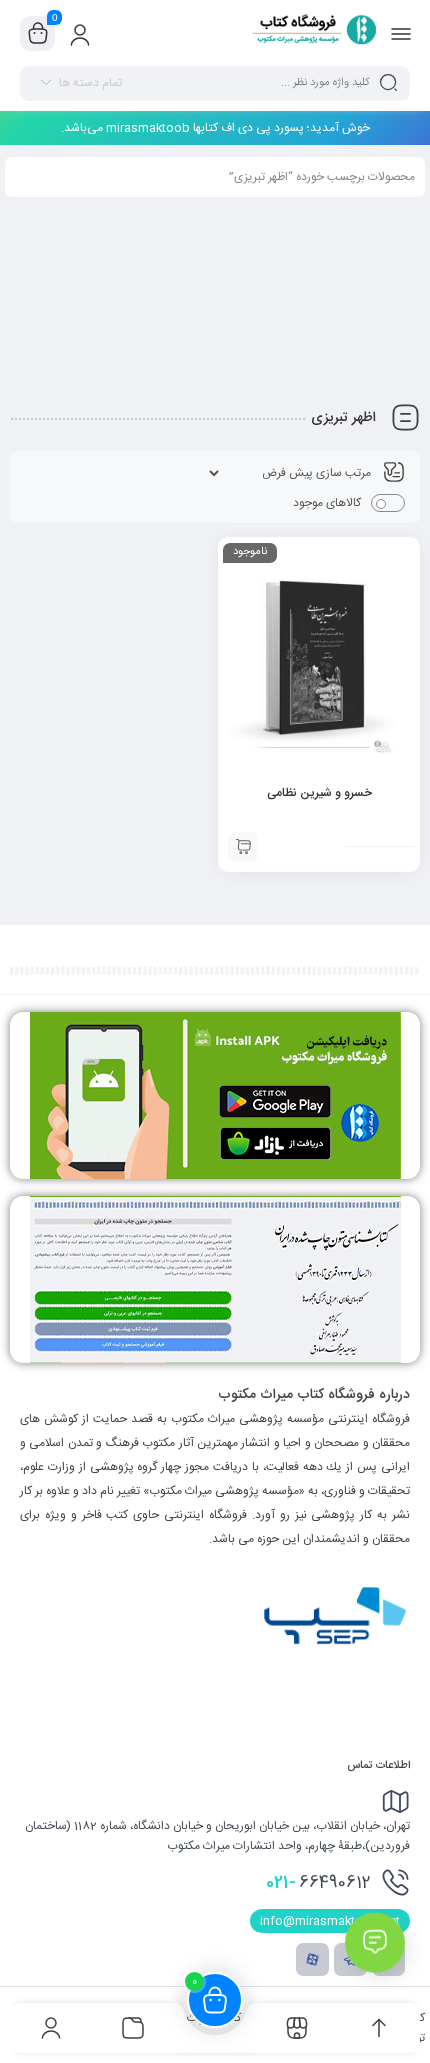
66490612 (318, 1883)
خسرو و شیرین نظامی (319, 793)
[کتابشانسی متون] (215, 1279)
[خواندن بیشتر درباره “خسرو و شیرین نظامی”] (243, 847)
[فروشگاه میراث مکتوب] (307, 33)
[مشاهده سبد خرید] (38, 34)
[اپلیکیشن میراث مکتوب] (215, 1095)
